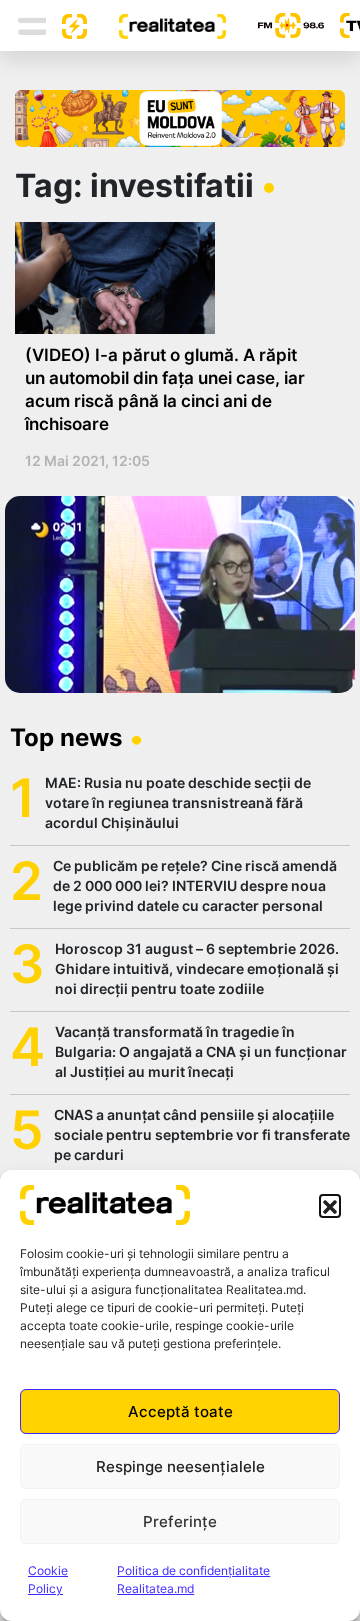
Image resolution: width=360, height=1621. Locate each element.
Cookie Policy (48, 1579)
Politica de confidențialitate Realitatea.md (193, 1579)
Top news (66, 737)
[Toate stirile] (67, 25)
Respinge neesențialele (180, 1466)
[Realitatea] (156, 25)
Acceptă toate (180, 1411)
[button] (330, 1205)
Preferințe (180, 1521)
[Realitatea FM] (275, 25)
